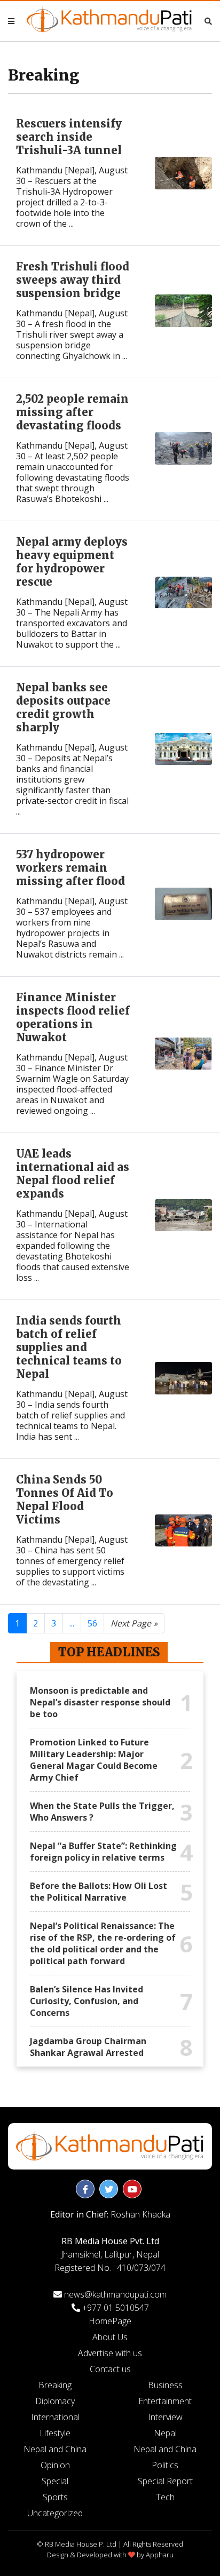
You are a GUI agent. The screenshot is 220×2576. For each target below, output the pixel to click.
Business (165, 2385)
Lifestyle (55, 2433)
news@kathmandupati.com (115, 2294)
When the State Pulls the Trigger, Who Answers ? (102, 1812)
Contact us (110, 2369)
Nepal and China (55, 2449)
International (55, 2417)
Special (55, 2481)
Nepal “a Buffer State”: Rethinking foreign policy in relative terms (103, 1852)
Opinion (55, 2465)
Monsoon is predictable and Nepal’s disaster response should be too (100, 1702)
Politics (165, 2465)
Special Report (165, 2481)
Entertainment (165, 2401)
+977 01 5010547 (116, 2308)
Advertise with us (110, 2353)
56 (92, 1623)
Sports (55, 2497)
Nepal (165, 2433)
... (72, 1623)
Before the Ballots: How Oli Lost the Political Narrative (99, 1892)
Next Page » (134, 1623)
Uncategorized (55, 2513)
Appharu (160, 2555)
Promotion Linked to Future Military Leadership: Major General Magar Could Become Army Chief (94, 1760)
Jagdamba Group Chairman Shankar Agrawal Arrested (88, 2047)
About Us (110, 2337)
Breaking (55, 2385)
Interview (165, 2417)
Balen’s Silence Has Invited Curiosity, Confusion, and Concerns (87, 2001)
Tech (165, 2497)
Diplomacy (55, 2401)
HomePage (110, 2321)
